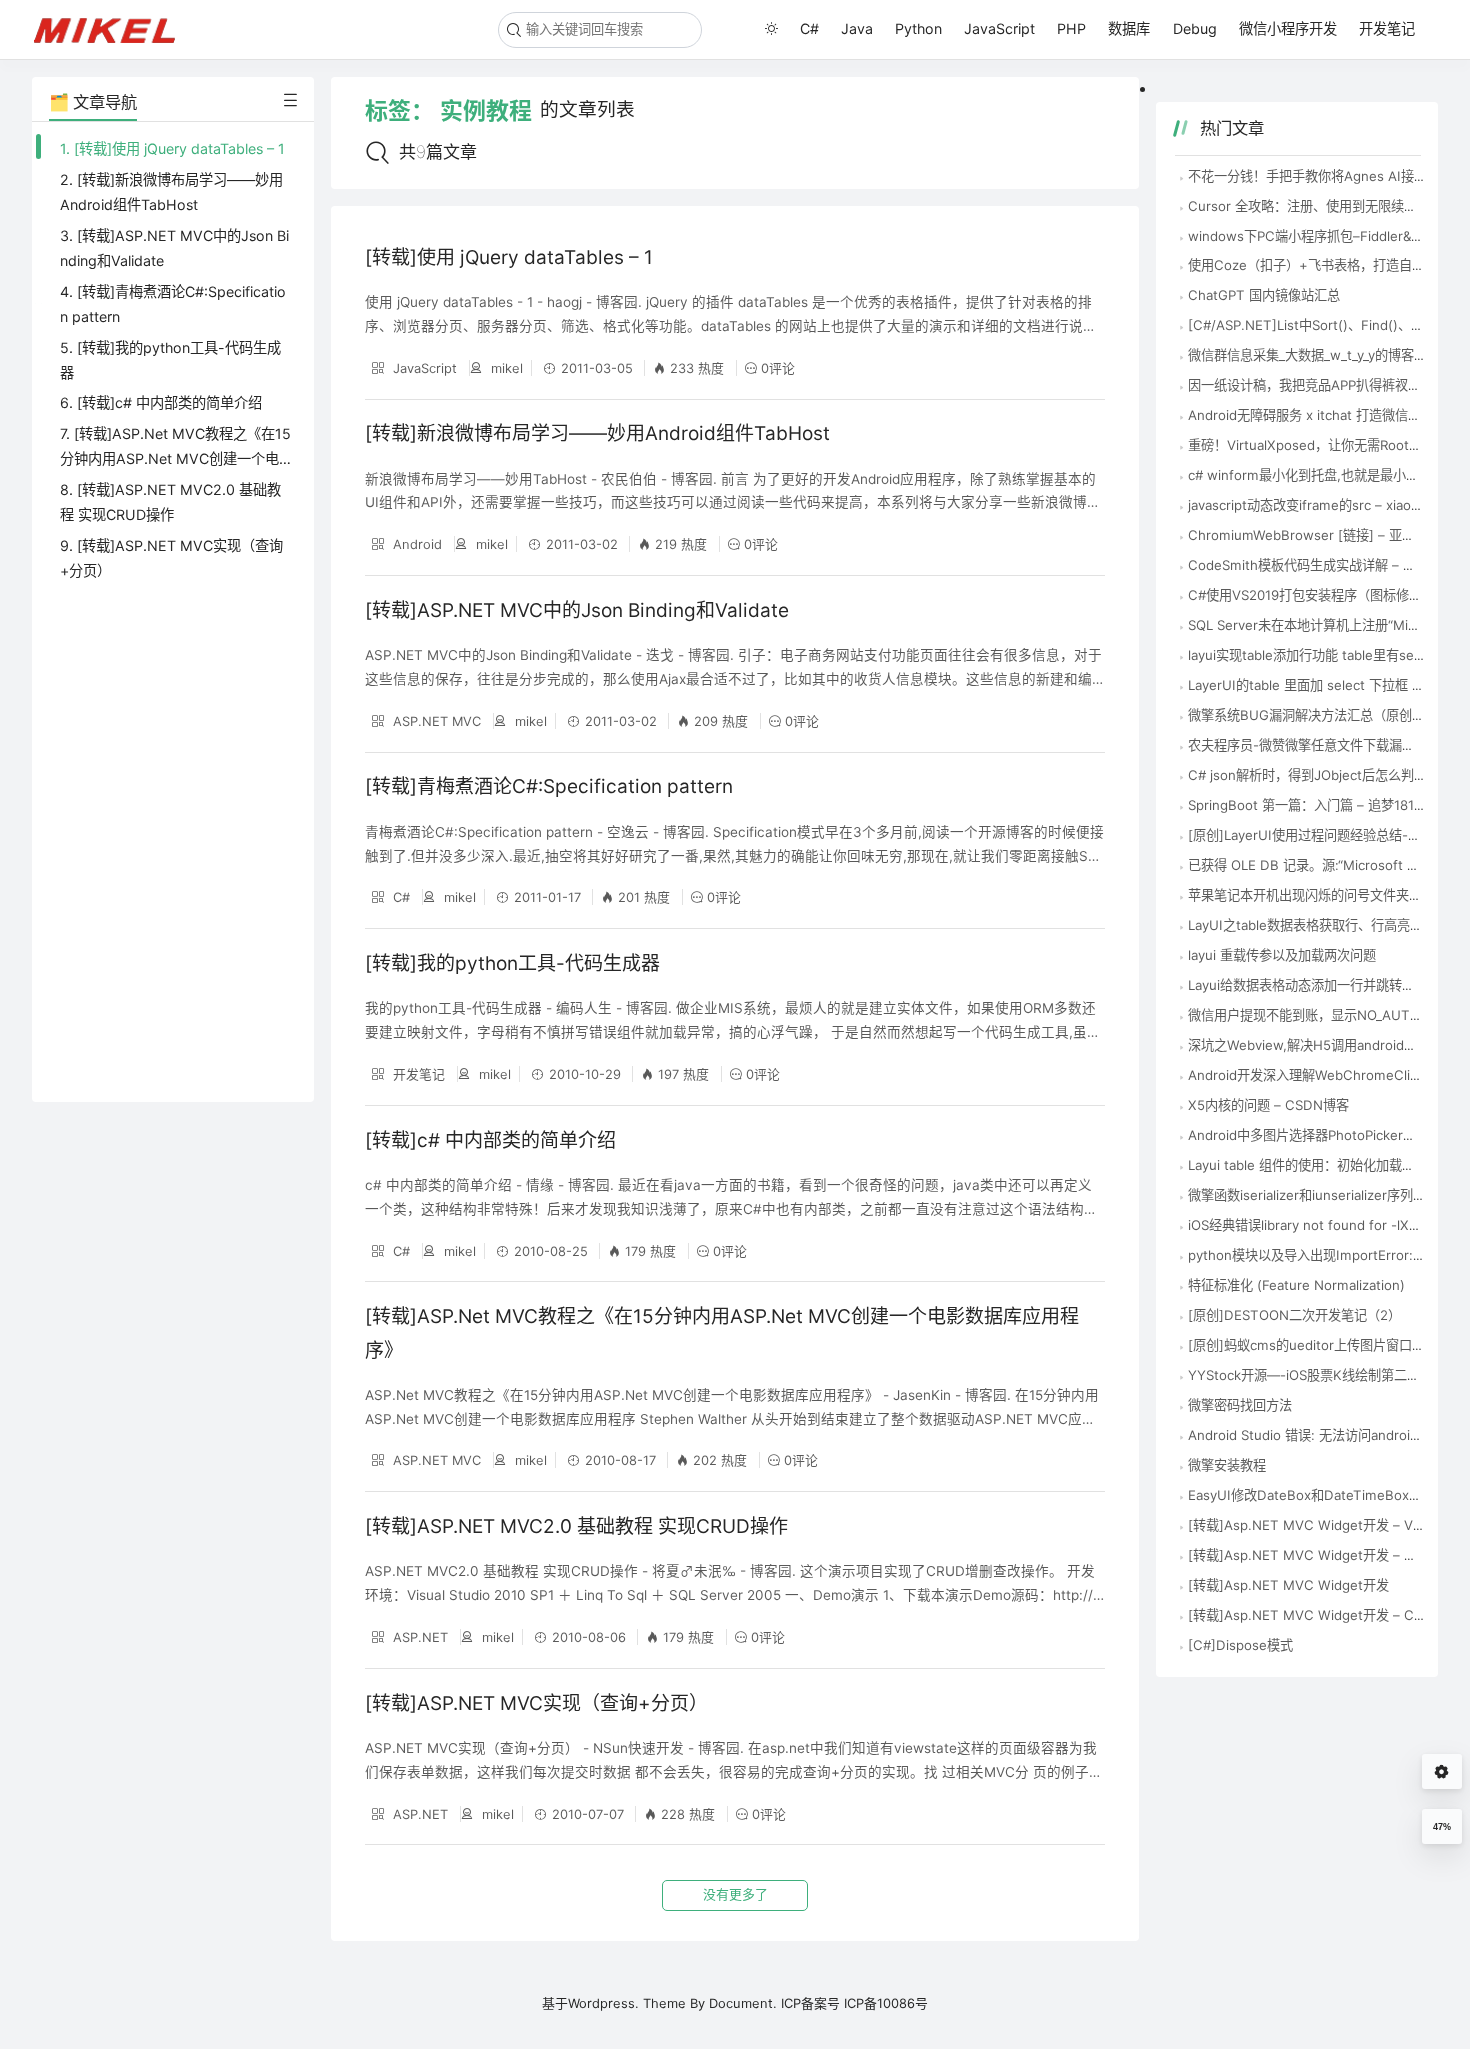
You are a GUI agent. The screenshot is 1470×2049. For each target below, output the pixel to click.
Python (918, 28)
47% (1442, 1827)
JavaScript (999, 28)
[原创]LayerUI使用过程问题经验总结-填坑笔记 (1324, 835)
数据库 (1129, 28)
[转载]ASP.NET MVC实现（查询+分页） (536, 1703)
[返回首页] (113, 29)
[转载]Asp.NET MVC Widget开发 (1288, 1585)
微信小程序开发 (1288, 28)
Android (415, 544)
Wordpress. (603, 2003)
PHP (1071, 28)
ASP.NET (418, 1637)
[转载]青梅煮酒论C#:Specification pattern (549, 786)
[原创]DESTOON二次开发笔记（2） (1294, 1315)
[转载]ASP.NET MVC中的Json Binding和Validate (577, 610)
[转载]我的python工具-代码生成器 (512, 963)
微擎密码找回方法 (1240, 1405)
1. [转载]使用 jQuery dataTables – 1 (172, 148)
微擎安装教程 (1227, 1465)
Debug (1195, 28)
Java (857, 28)
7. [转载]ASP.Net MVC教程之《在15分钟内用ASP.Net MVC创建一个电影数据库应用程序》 (175, 458)
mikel (505, 368)
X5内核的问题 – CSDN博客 (1268, 1105)
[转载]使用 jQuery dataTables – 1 (509, 257)
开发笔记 (1387, 28)
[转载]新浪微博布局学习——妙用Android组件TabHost (597, 433)
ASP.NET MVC (435, 721)
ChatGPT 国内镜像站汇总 (1264, 295)
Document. (743, 2003)
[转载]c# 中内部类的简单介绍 (490, 1140)
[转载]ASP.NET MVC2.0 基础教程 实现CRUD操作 (576, 1526)
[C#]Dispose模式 (1240, 1645)
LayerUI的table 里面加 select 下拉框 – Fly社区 (1327, 685)
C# (809, 28)
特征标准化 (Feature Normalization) (1296, 1285)
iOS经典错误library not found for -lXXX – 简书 (1328, 1225)
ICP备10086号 (886, 2003)
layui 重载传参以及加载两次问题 (1282, 955)
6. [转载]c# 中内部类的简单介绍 (161, 402)
